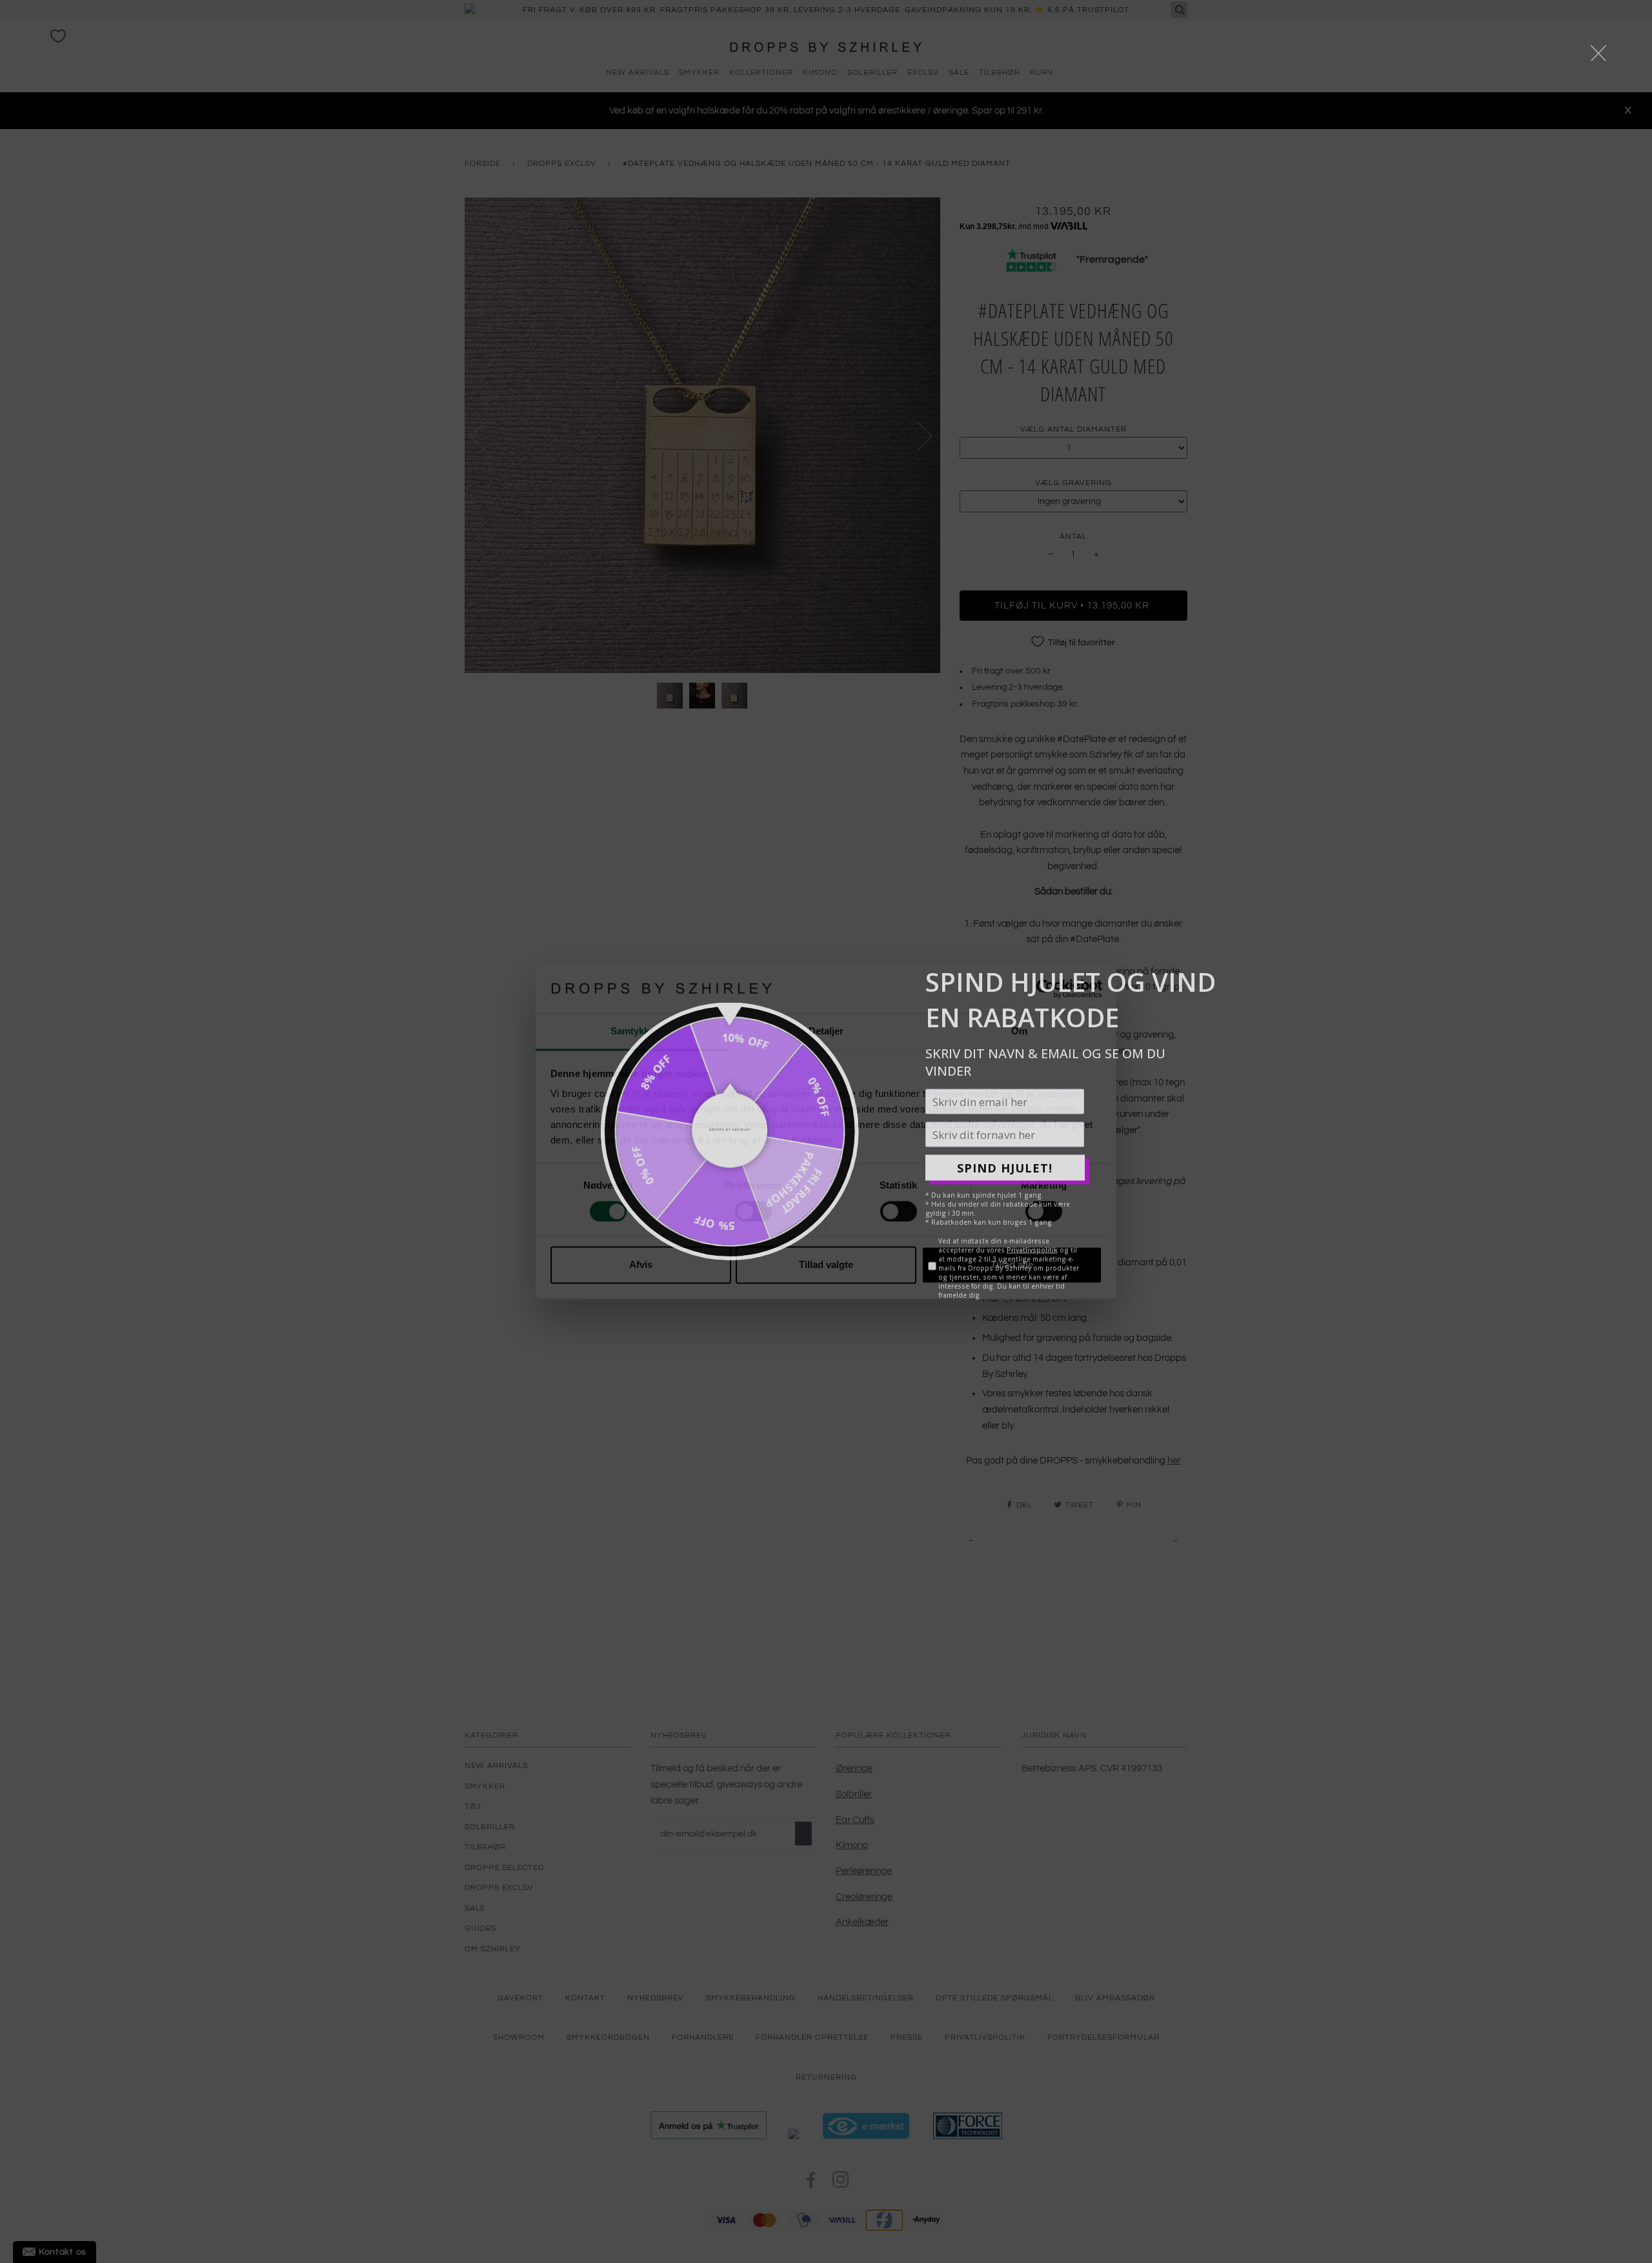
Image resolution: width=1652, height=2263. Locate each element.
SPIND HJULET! (1005, 1167)
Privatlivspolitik (1032, 1250)
